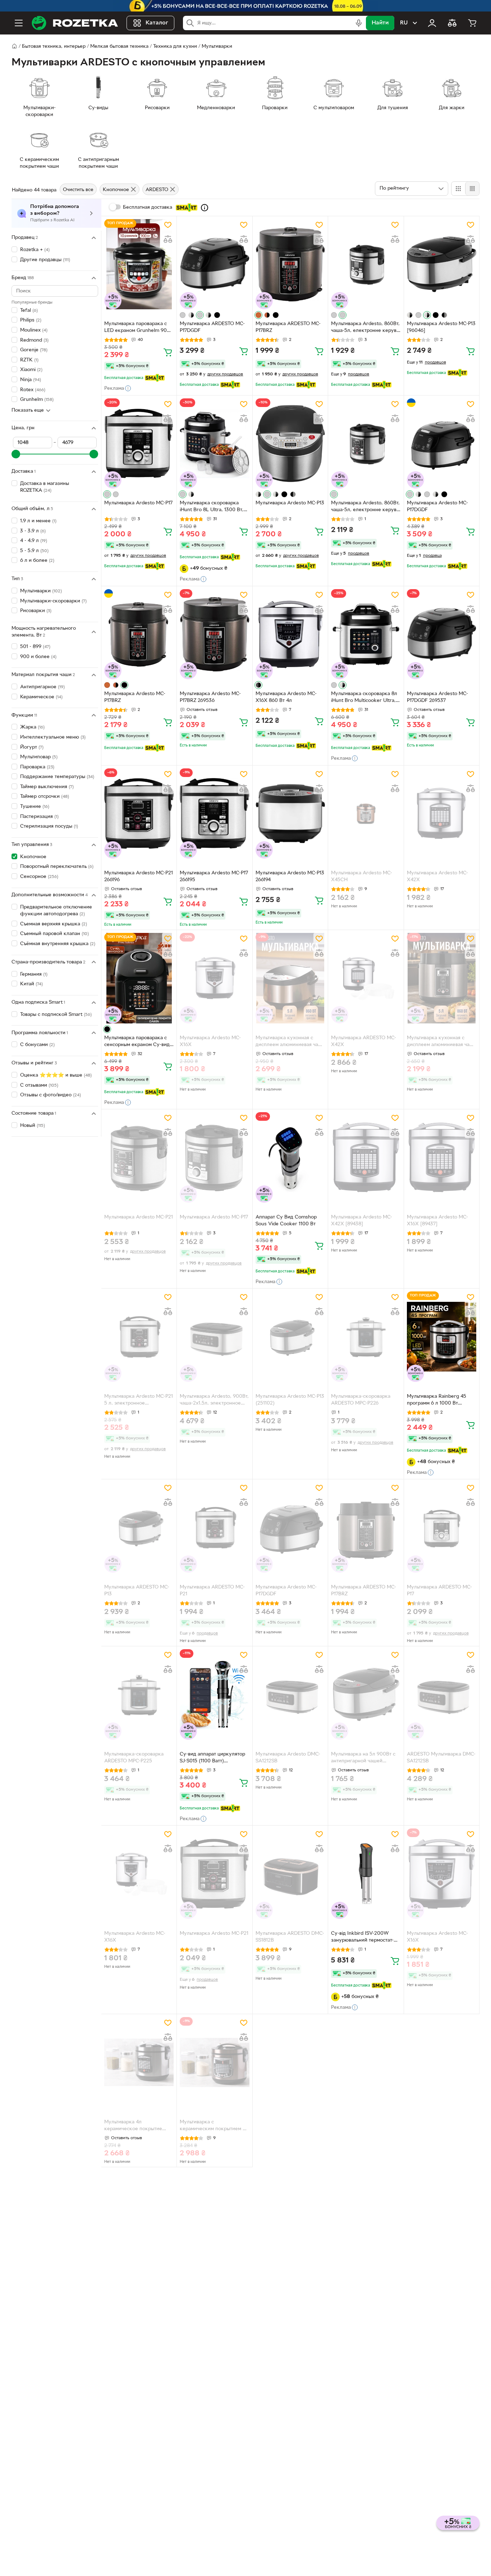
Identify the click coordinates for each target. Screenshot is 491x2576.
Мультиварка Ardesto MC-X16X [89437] (437, 1221)
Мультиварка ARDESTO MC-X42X (364, 1041)
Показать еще (28, 410)
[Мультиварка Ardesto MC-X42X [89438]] (366, 1157)
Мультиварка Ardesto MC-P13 (290, 503)
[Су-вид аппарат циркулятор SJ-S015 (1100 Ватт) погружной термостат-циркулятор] (214, 1694)
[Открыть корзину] (472, 23)
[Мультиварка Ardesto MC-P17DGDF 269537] (442, 634)
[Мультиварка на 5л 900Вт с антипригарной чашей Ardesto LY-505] (366, 1694)
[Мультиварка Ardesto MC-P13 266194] (290, 813)
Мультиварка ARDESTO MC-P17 (439, 1591)
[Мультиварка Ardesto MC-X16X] (139, 1874)
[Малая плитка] (472, 189)
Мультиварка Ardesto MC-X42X (437, 877)
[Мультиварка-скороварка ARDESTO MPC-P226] (366, 1336)
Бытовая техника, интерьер (54, 47)
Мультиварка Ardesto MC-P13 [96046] (441, 327)
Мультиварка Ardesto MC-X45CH (362, 877)
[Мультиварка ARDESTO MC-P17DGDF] (214, 264)
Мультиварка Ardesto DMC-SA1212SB (288, 1758)
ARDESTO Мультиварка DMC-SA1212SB (441, 1758)
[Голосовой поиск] (359, 23)
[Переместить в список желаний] (168, 225)
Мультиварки (217, 47)
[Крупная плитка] (458, 189)
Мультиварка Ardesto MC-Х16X (210, 1041)
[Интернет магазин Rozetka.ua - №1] (75, 23)
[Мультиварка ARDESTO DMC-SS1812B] (290, 1874)
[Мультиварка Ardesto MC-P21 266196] (139, 813)
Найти (380, 23)
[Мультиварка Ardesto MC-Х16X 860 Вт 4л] (290, 634)
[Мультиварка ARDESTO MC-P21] (214, 1527)
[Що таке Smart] (205, 208)
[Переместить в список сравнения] (168, 239)
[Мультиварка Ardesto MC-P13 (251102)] (290, 1336)
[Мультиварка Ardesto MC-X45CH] (366, 813)
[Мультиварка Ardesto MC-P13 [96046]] (442, 264)
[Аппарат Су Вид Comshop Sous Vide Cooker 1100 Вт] (290, 1157)
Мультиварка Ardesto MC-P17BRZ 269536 (210, 697)
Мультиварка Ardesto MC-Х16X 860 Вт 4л (286, 697)
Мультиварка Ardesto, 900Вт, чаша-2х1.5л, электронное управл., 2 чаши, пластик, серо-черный (214, 1401)
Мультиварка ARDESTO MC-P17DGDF (212, 327)
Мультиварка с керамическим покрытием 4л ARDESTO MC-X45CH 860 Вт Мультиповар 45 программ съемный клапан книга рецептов (214, 2126)
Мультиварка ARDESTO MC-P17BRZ (288, 327)
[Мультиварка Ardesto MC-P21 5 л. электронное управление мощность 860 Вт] (139, 1336)
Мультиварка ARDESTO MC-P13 (137, 1591)
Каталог (157, 23)
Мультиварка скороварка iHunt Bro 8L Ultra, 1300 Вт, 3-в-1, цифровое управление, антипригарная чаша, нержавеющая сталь (214, 507)
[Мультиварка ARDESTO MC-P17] (442, 1527)
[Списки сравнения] (452, 23)
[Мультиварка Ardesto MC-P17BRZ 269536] (214, 634)
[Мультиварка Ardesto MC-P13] (290, 443)
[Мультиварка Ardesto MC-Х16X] (214, 978)
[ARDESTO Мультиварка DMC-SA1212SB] (442, 1694)
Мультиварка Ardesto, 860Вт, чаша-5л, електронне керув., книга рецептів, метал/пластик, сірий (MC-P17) (365, 328)
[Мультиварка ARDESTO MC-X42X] (366, 978)
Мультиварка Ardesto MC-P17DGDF (437, 507)
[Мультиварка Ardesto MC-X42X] (442, 813)
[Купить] (168, 352)
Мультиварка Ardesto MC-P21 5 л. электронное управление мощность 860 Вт (139, 1401)
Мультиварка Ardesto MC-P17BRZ (135, 697)
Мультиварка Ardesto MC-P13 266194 (290, 877)
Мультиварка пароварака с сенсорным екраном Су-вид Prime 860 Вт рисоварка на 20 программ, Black (137, 1042)
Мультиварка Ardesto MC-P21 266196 (139, 877)
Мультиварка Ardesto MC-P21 (139, 1217)
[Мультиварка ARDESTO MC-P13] (139, 1527)
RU (404, 23)
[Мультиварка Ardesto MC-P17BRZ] (139, 634)
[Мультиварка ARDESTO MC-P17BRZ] (290, 264)
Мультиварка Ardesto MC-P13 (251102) (290, 1400)
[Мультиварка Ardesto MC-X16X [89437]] (442, 1157)
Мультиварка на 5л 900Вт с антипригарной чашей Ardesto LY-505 (363, 1758)
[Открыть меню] (19, 23)
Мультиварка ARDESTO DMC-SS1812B (290, 1937)
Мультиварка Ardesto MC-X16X (135, 1937)
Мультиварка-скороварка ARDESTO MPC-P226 (361, 1400)
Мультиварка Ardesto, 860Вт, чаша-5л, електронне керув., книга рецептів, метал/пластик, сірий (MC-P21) (365, 507)
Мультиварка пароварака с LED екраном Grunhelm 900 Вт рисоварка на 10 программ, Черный (137, 328)
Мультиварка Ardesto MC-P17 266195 (214, 877)
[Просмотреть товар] (183, 315)
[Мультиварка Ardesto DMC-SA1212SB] (290, 1694)
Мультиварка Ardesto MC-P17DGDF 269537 (437, 697)
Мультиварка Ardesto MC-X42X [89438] (362, 1221)
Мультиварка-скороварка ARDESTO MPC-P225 (134, 1758)
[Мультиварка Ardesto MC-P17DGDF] (442, 443)
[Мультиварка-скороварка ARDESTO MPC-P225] (139, 1694)
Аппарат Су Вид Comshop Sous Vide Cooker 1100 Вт (286, 1221)
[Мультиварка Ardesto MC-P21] (139, 1157)
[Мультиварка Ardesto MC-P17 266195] (214, 813)
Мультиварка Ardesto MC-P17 (138, 503)
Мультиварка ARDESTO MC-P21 (212, 1591)
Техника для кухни (175, 47)
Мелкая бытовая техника (119, 47)
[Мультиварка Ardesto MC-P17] (139, 443)
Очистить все (78, 190)
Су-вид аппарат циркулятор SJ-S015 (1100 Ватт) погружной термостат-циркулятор (212, 1758)
